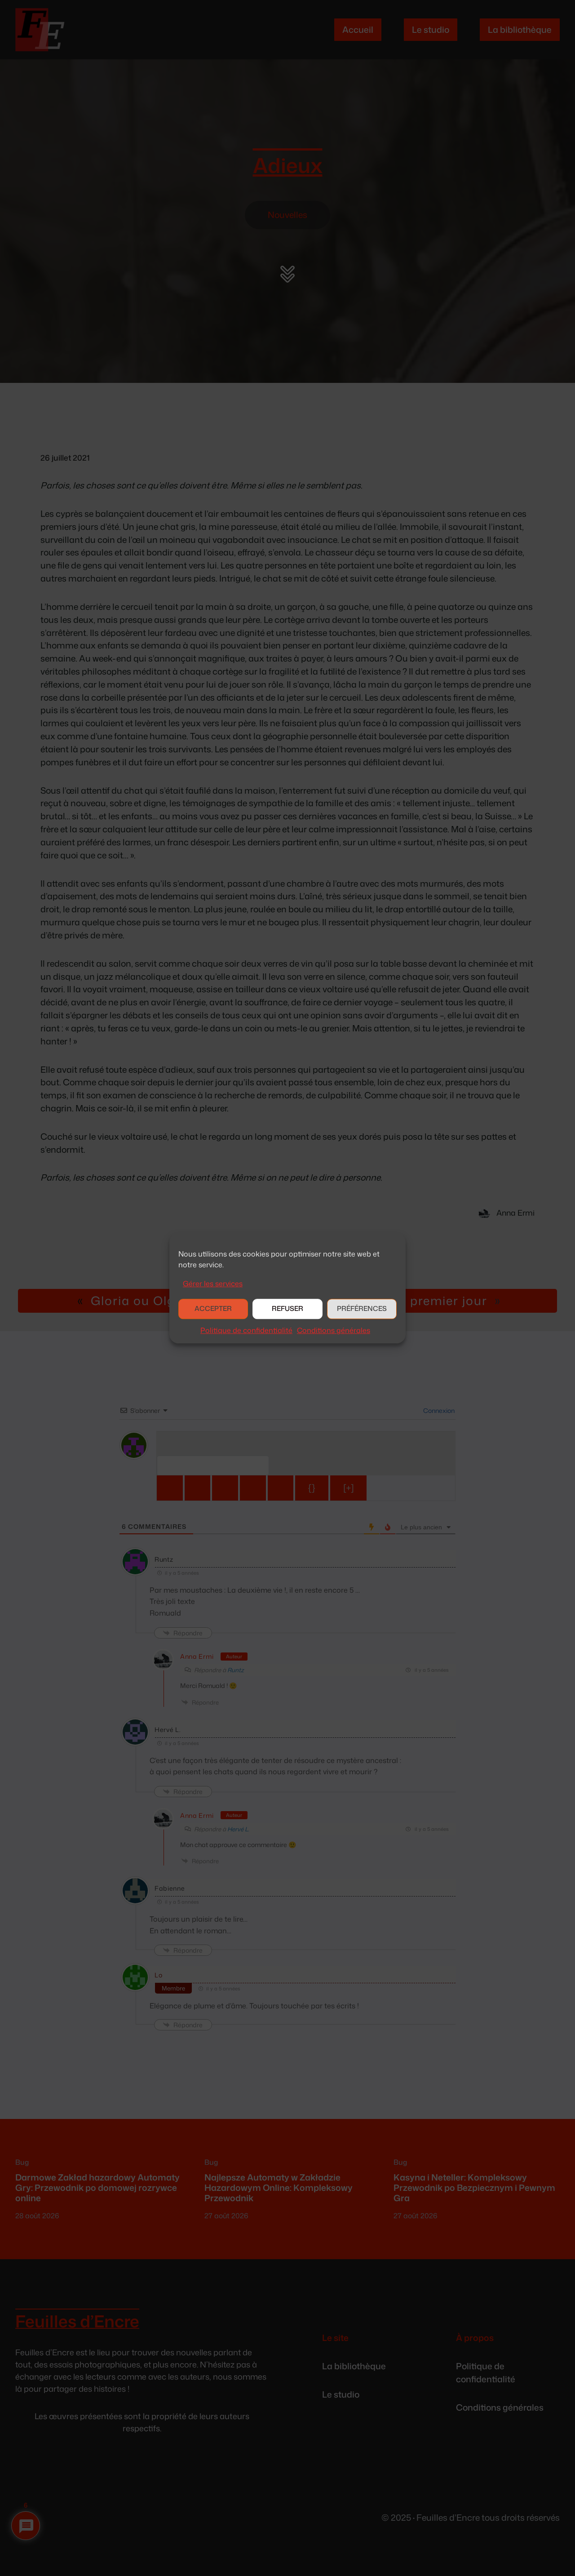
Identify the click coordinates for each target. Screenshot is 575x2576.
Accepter (213, 1309)
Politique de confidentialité (246, 1330)
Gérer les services (213, 1284)
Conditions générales (334, 1330)
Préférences (362, 1309)
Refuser (287, 1309)
